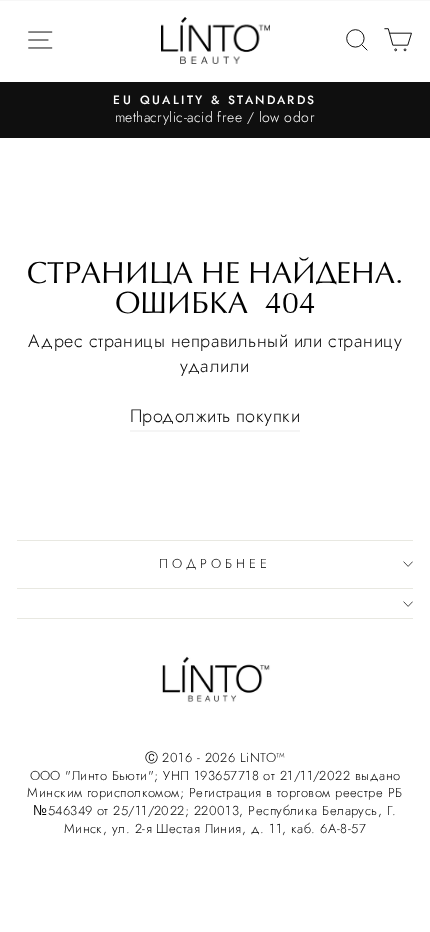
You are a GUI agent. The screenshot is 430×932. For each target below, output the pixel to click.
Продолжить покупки (215, 416)
